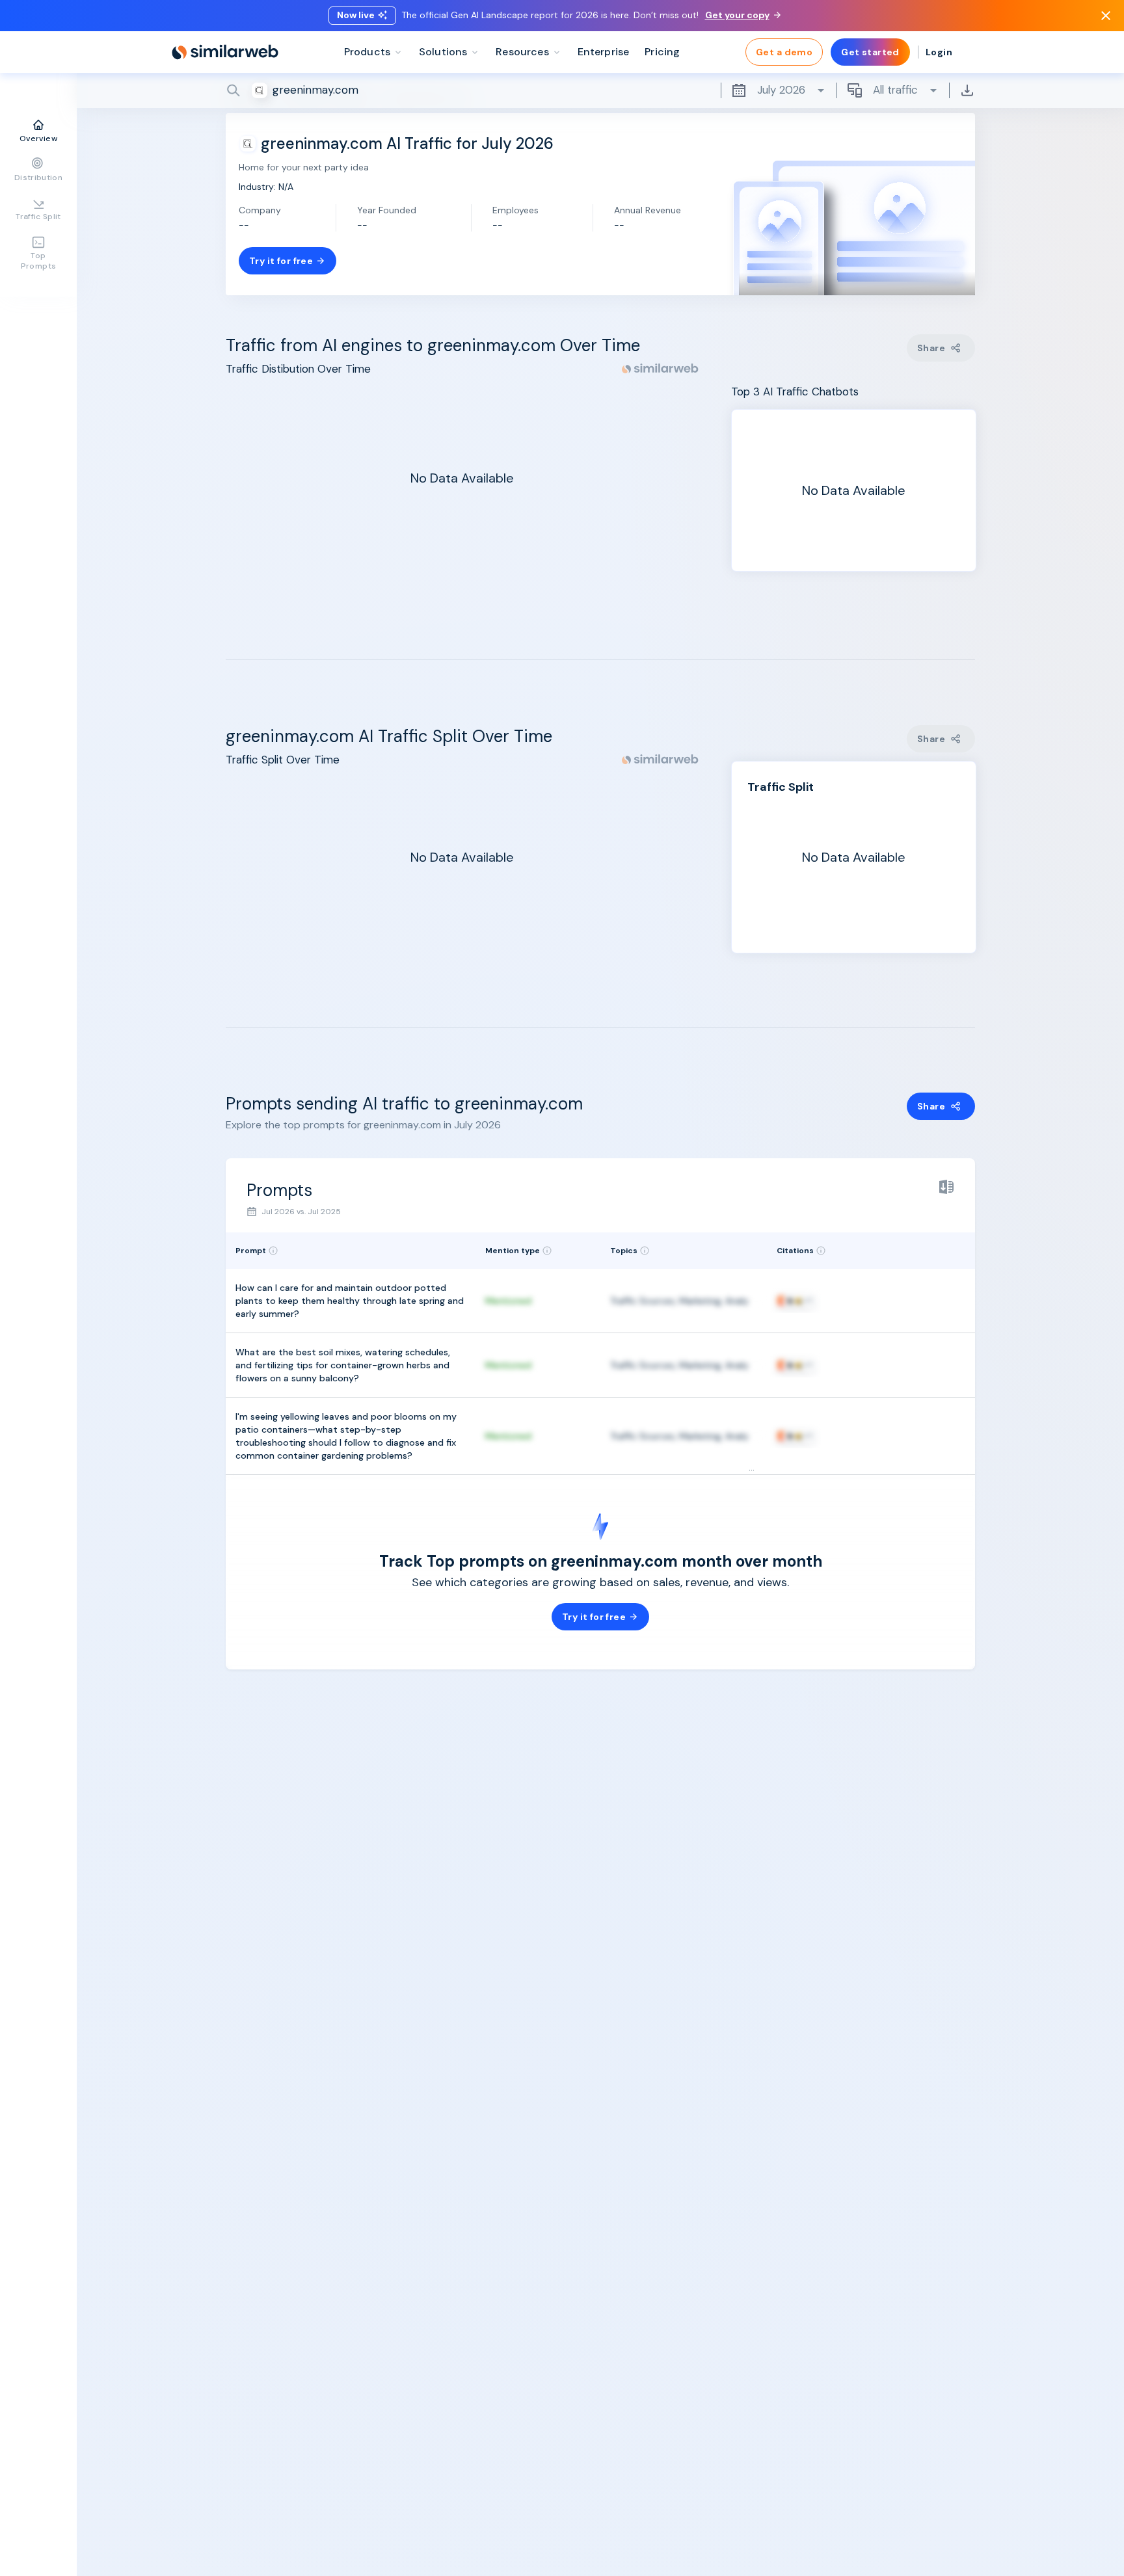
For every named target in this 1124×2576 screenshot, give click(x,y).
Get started (870, 52)
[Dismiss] (1106, 16)
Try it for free (281, 261)
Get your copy (737, 15)
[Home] (225, 52)
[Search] (600, 90)
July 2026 (781, 90)
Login (939, 52)
